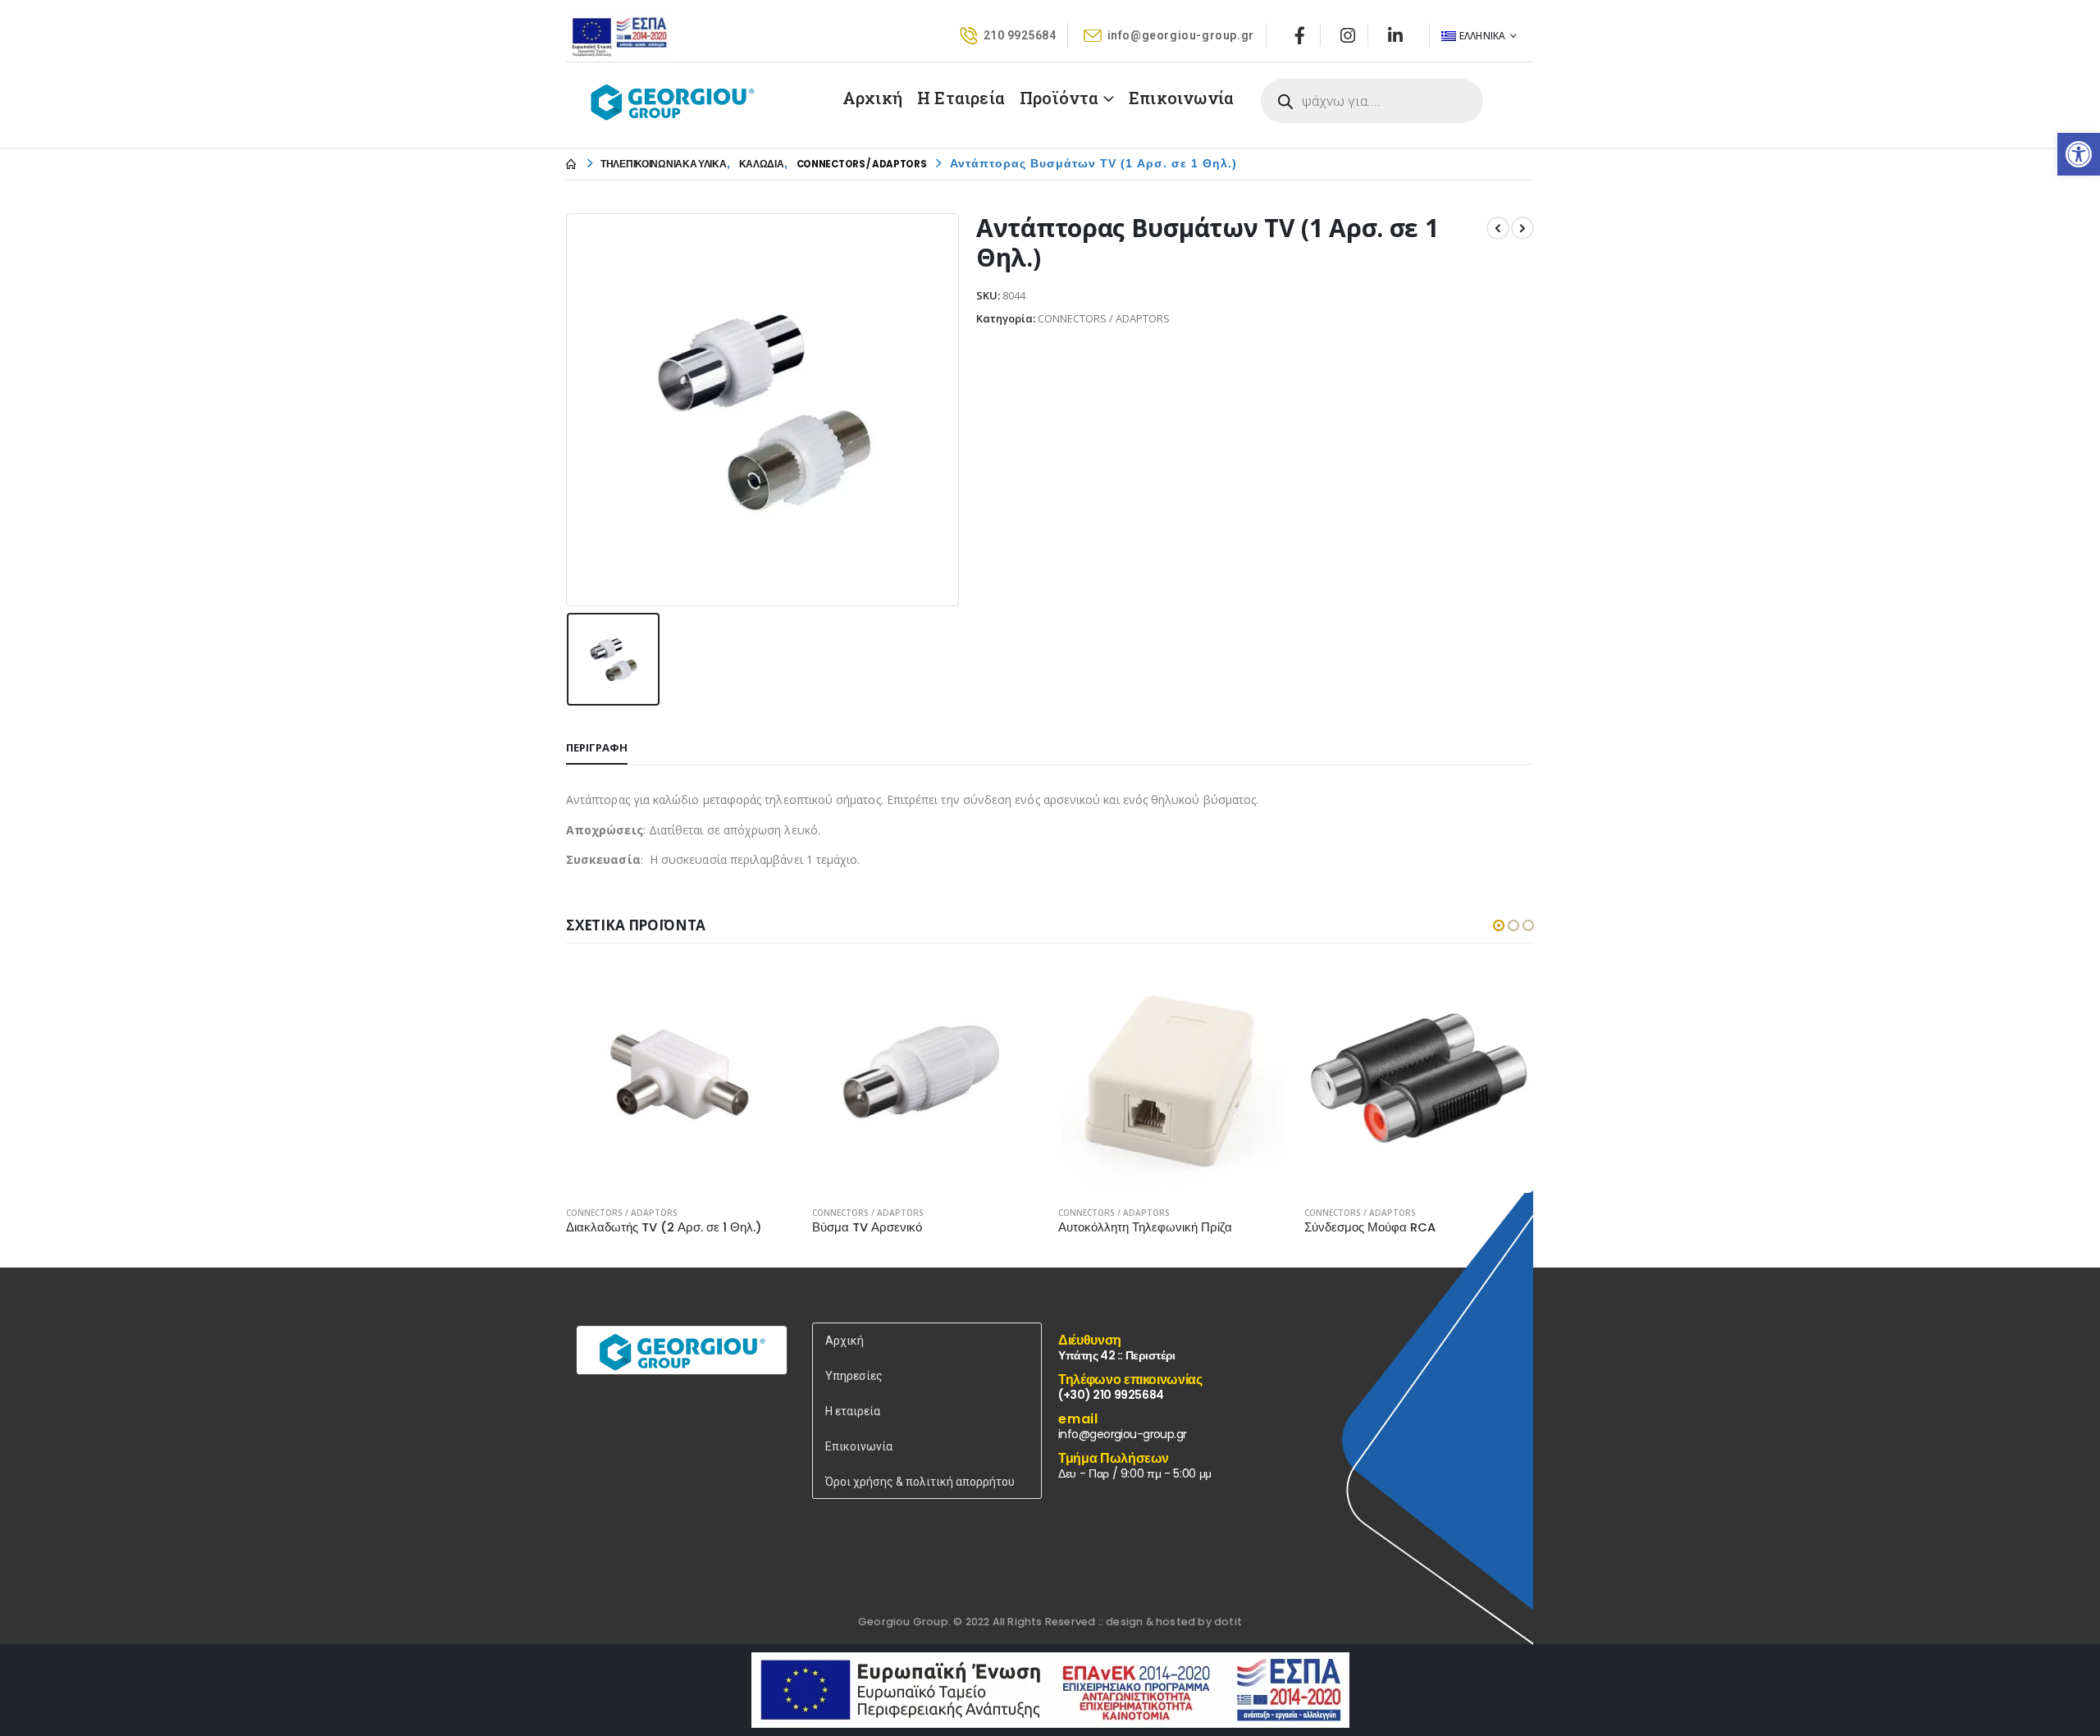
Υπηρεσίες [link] (854, 1376)
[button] (1499, 925)
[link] (2079, 154)
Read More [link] (769, 990)
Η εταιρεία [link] (853, 1411)
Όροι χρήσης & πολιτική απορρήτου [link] (920, 1482)
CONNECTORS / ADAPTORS (1104, 318)
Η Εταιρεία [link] (961, 98)
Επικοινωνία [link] (1181, 98)
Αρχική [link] (872, 98)
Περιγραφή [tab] (597, 747)
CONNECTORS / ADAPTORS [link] (622, 1213)
